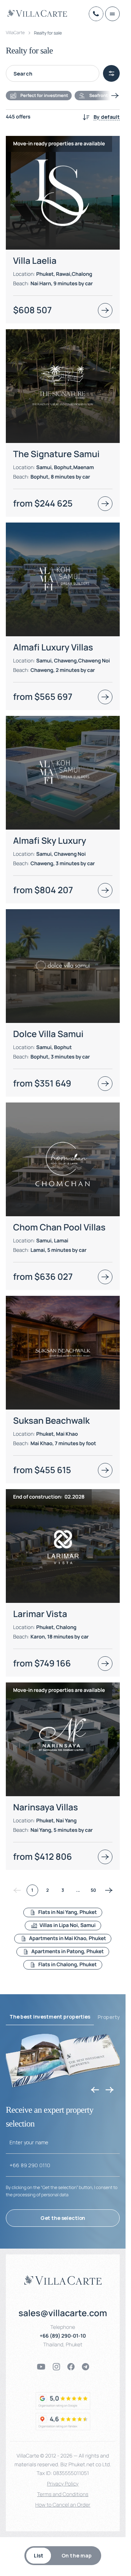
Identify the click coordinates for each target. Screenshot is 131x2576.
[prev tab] (95, 2090)
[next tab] (110, 2090)
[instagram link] (56, 2367)
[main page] (37, 13)
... (78, 1890)
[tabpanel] (63, 1050)
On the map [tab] (77, 2555)
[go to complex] (105, 310)
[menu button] (112, 14)
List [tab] (39, 2555)
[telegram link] (86, 2367)
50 (93, 1890)
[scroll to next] (115, 96)
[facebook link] (71, 2367)
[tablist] (63, 2556)
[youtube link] (41, 2367)
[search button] (111, 73)
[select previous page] (17, 1890)
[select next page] (109, 1890)
